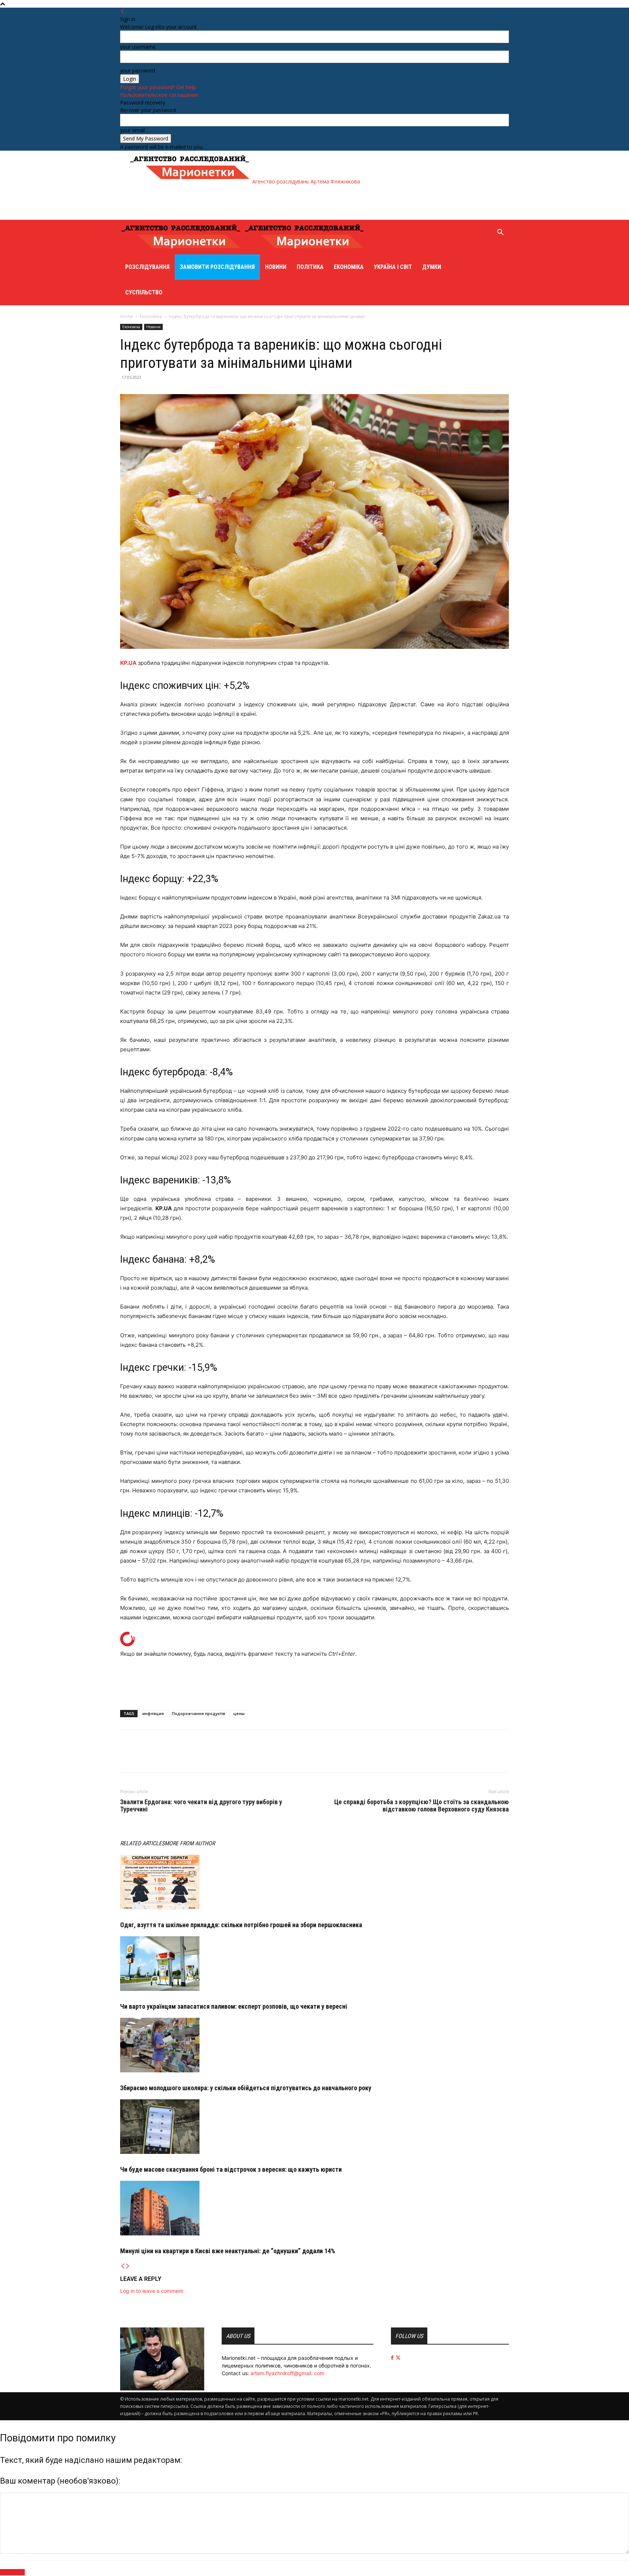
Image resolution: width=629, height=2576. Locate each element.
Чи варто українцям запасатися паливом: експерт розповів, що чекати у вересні (234, 2006)
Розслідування (147, 267)
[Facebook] (127, 1758)
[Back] (123, 11)
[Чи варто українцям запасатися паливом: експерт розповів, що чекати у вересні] (314, 1964)
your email (132, 130)
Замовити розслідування (217, 267)
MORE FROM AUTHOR (190, 1843)
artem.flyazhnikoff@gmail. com (287, 2373)
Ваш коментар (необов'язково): (60, 2481)
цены (239, 1713)
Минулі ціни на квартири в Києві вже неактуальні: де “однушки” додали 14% (228, 2251)
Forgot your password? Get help (158, 87)
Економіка (349, 267)
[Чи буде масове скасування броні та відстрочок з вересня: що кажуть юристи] (314, 2127)
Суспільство (144, 292)
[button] (500, 233)
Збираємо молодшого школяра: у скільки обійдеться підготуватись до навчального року (246, 2088)
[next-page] (128, 2266)
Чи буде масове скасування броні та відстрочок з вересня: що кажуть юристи (231, 2169)
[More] (161, 1758)
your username (138, 47)
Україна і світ (393, 267)
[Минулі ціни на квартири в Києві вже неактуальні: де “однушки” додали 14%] (314, 2208)
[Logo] (182, 251)
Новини (276, 267)
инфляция (153, 1713)
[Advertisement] (261, 202)
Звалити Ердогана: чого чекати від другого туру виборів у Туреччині (201, 1806)
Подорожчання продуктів (199, 1713)
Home (126, 316)
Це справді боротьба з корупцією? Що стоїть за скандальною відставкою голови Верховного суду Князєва (422, 1806)
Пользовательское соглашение (159, 95)
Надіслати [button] (12, 2572)
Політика (310, 267)
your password (138, 70)
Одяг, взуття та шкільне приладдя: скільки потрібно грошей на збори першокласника (241, 1925)
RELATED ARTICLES (142, 1843)
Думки (432, 267)
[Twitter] (144, 1758)
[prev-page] (123, 2266)
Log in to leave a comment (152, 2291)
